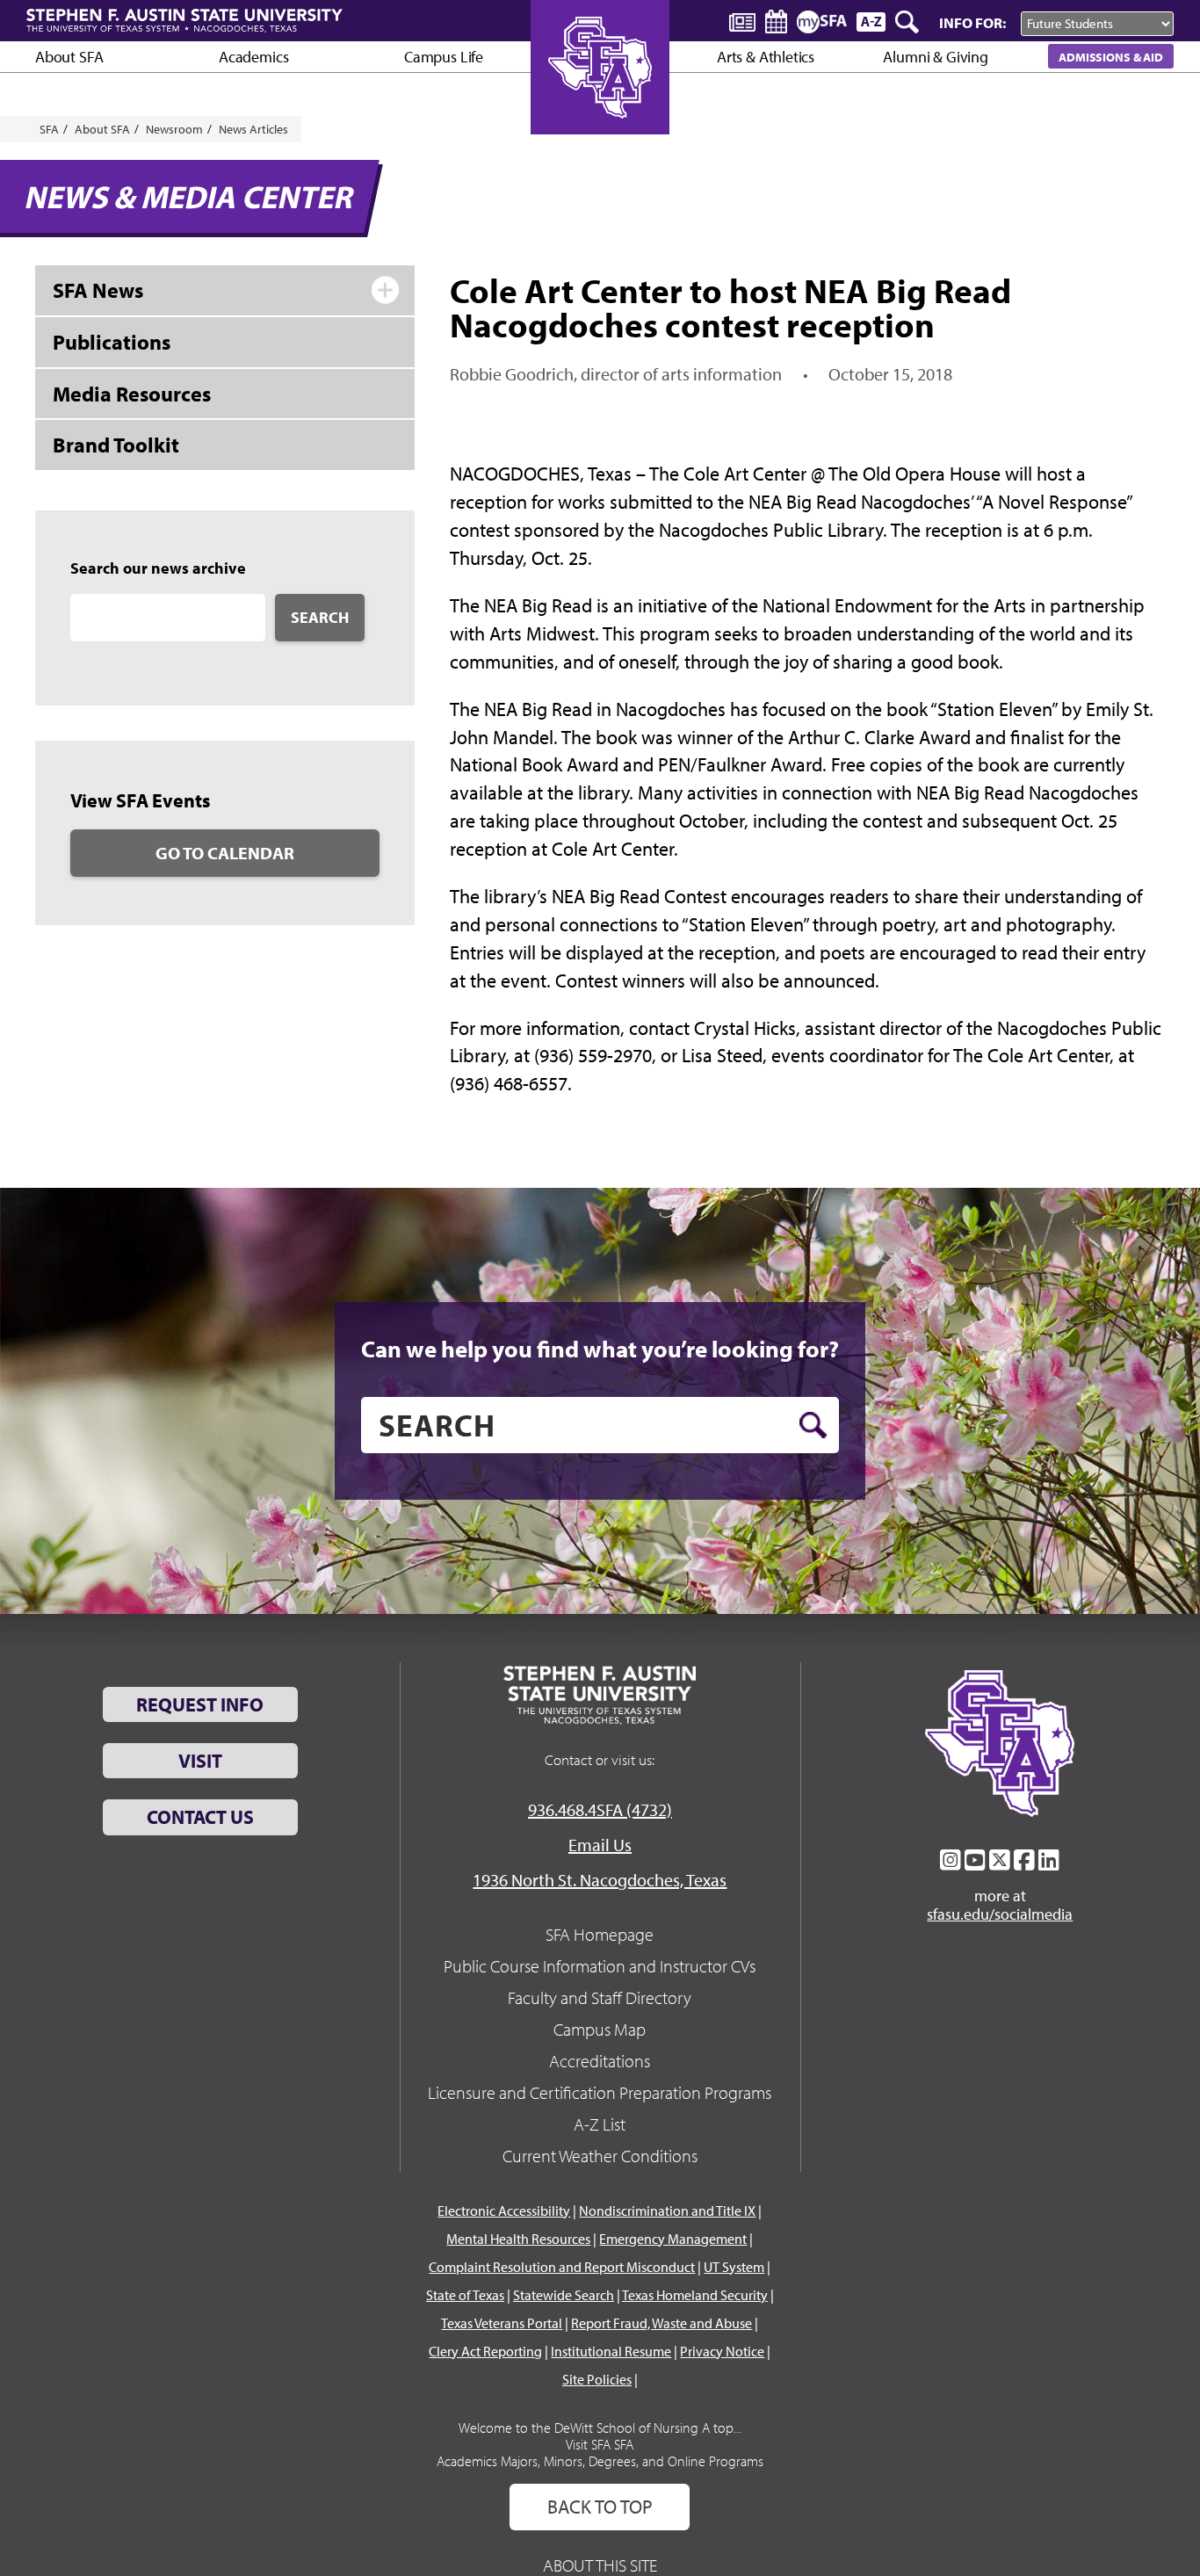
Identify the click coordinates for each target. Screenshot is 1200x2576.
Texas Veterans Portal (502, 2323)
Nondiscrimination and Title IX (667, 2211)
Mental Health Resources (518, 2239)
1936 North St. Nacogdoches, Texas (600, 1880)
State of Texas (465, 2295)
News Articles (253, 129)
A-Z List (600, 2124)
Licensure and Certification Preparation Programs (600, 2092)
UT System (734, 2267)
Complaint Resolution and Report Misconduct (562, 2267)
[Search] (908, 22)
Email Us (600, 1845)
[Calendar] (776, 22)
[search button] (813, 1425)
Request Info (200, 1704)
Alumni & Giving (935, 57)
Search (320, 617)
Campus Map (600, 2029)
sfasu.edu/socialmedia (1000, 1914)
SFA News (98, 290)
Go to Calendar (225, 853)
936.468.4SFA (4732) (600, 1809)
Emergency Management (673, 2239)
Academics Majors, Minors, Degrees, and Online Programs (600, 2461)
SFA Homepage (600, 1934)
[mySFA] (822, 22)
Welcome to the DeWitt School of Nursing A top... (600, 2428)
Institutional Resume (611, 2351)
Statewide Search (564, 2295)
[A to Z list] (871, 22)
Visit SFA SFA (600, 2444)
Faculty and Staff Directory (600, 1997)
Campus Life (444, 57)
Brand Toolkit (116, 445)
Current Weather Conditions (600, 2156)
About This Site (600, 2565)
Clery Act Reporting (485, 2351)
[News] (742, 21)
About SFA (69, 57)
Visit (200, 1761)
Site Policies (597, 2379)
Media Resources (132, 394)
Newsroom (174, 129)
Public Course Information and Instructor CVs (600, 1966)
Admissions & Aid (1111, 57)
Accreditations (600, 2061)
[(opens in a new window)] (951, 1860)
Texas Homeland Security (695, 2295)
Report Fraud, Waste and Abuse (661, 2323)
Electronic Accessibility (504, 2211)
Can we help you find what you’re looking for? (600, 1349)
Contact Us (200, 1817)
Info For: (972, 22)
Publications (112, 342)
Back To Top (600, 2507)
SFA (49, 129)
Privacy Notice (722, 2351)
